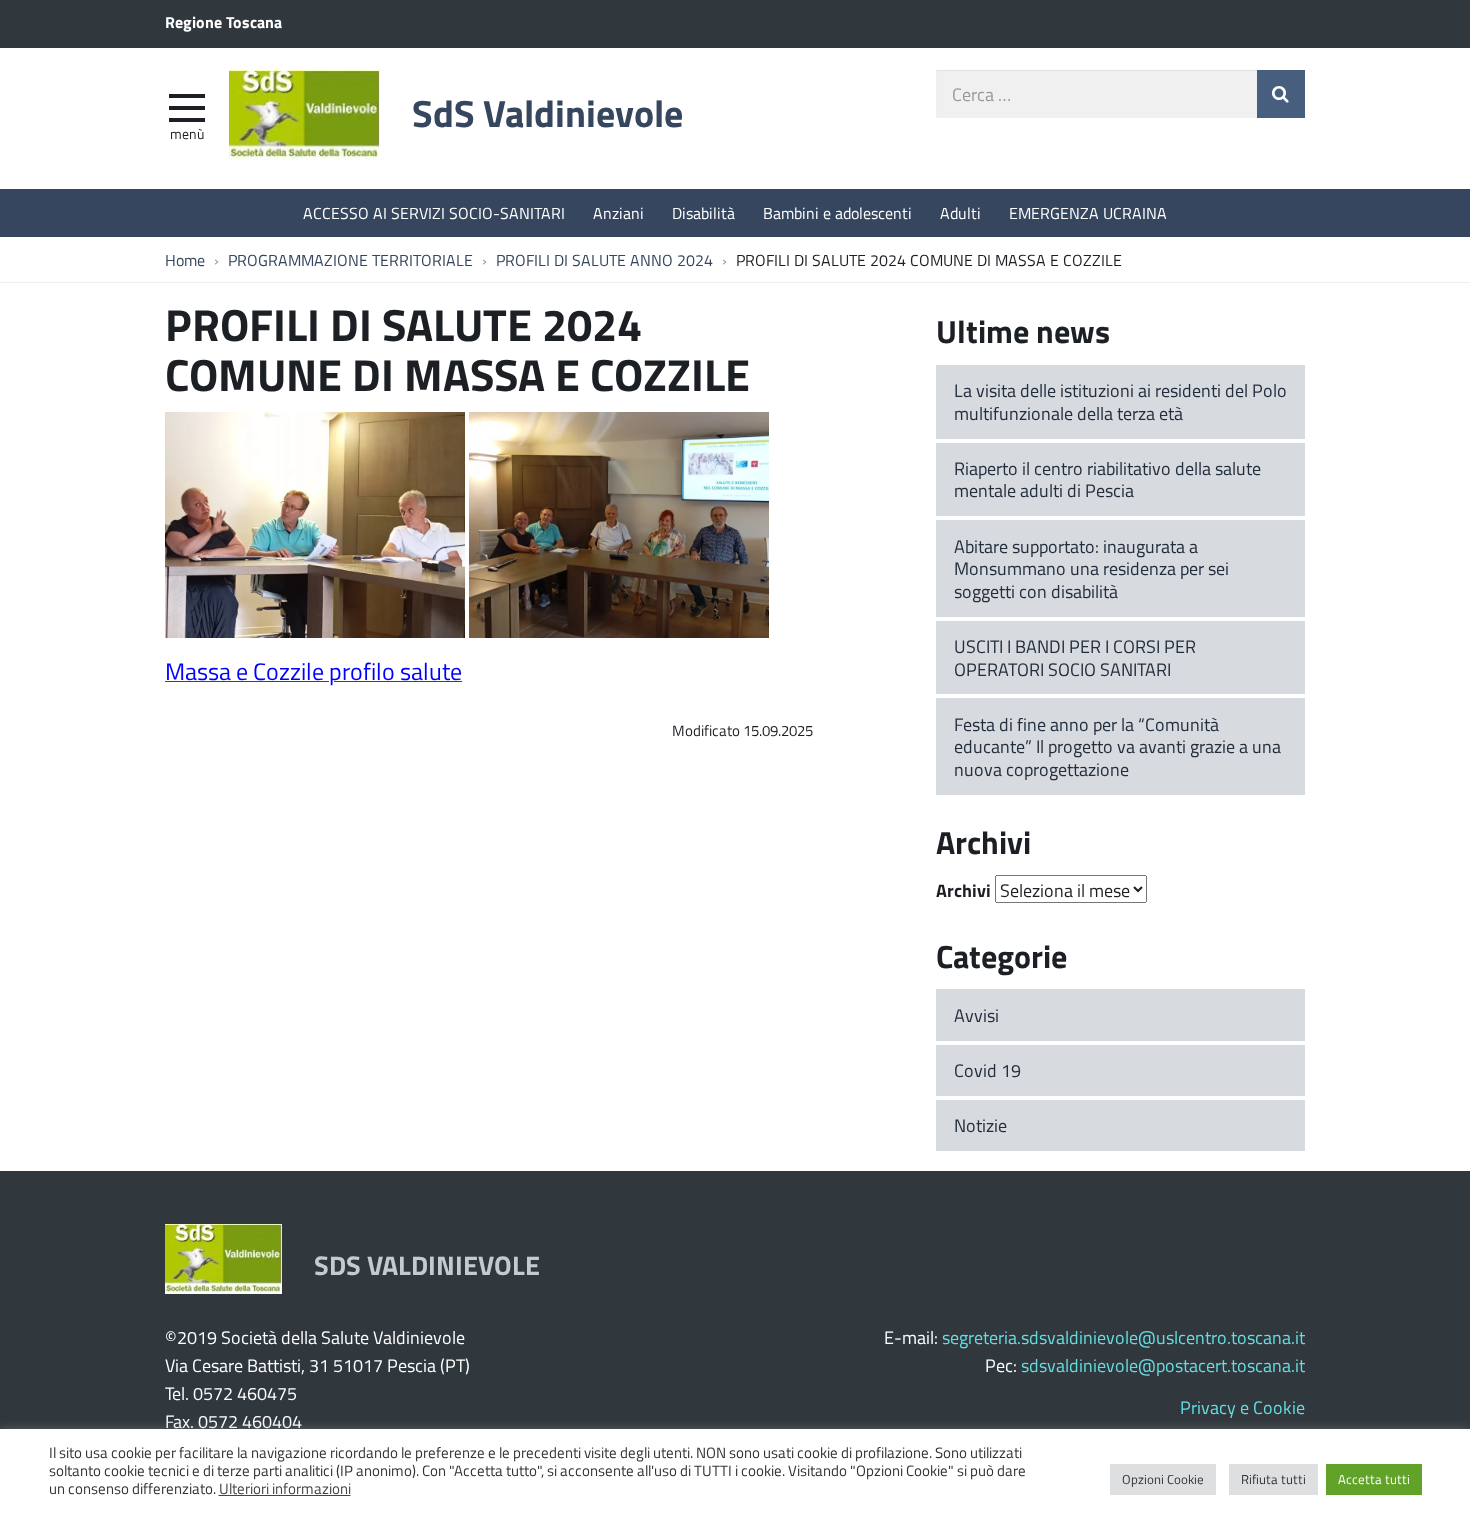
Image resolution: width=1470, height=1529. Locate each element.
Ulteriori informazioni (285, 1488)
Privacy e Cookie (1242, 1407)
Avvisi (976, 1015)
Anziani (618, 212)
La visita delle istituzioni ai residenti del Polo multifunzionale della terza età (1120, 401)
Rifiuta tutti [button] (1273, 1479)
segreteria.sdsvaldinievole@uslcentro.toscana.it (1123, 1337)
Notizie (980, 1125)
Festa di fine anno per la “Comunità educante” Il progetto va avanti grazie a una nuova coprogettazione (1117, 746)
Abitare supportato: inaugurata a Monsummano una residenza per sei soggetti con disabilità (1091, 568)
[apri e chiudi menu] (187, 106)
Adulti (960, 212)
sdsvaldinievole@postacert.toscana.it (1163, 1365)
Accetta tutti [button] (1374, 1479)
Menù (187, 133)
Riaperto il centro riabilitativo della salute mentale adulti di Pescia (1107, 479)
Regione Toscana (223, 21)
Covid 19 (987, 1070)
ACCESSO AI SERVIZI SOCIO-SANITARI (434, 212)
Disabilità (703, 212)
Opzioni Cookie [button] (1163, 1479)
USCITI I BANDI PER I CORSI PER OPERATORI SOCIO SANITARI (1075, 657)
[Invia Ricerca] (1281, 94)
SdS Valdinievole (547, 112)
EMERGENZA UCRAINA (1088, 212)
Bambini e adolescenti (837, 212)
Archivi (963, 890)
